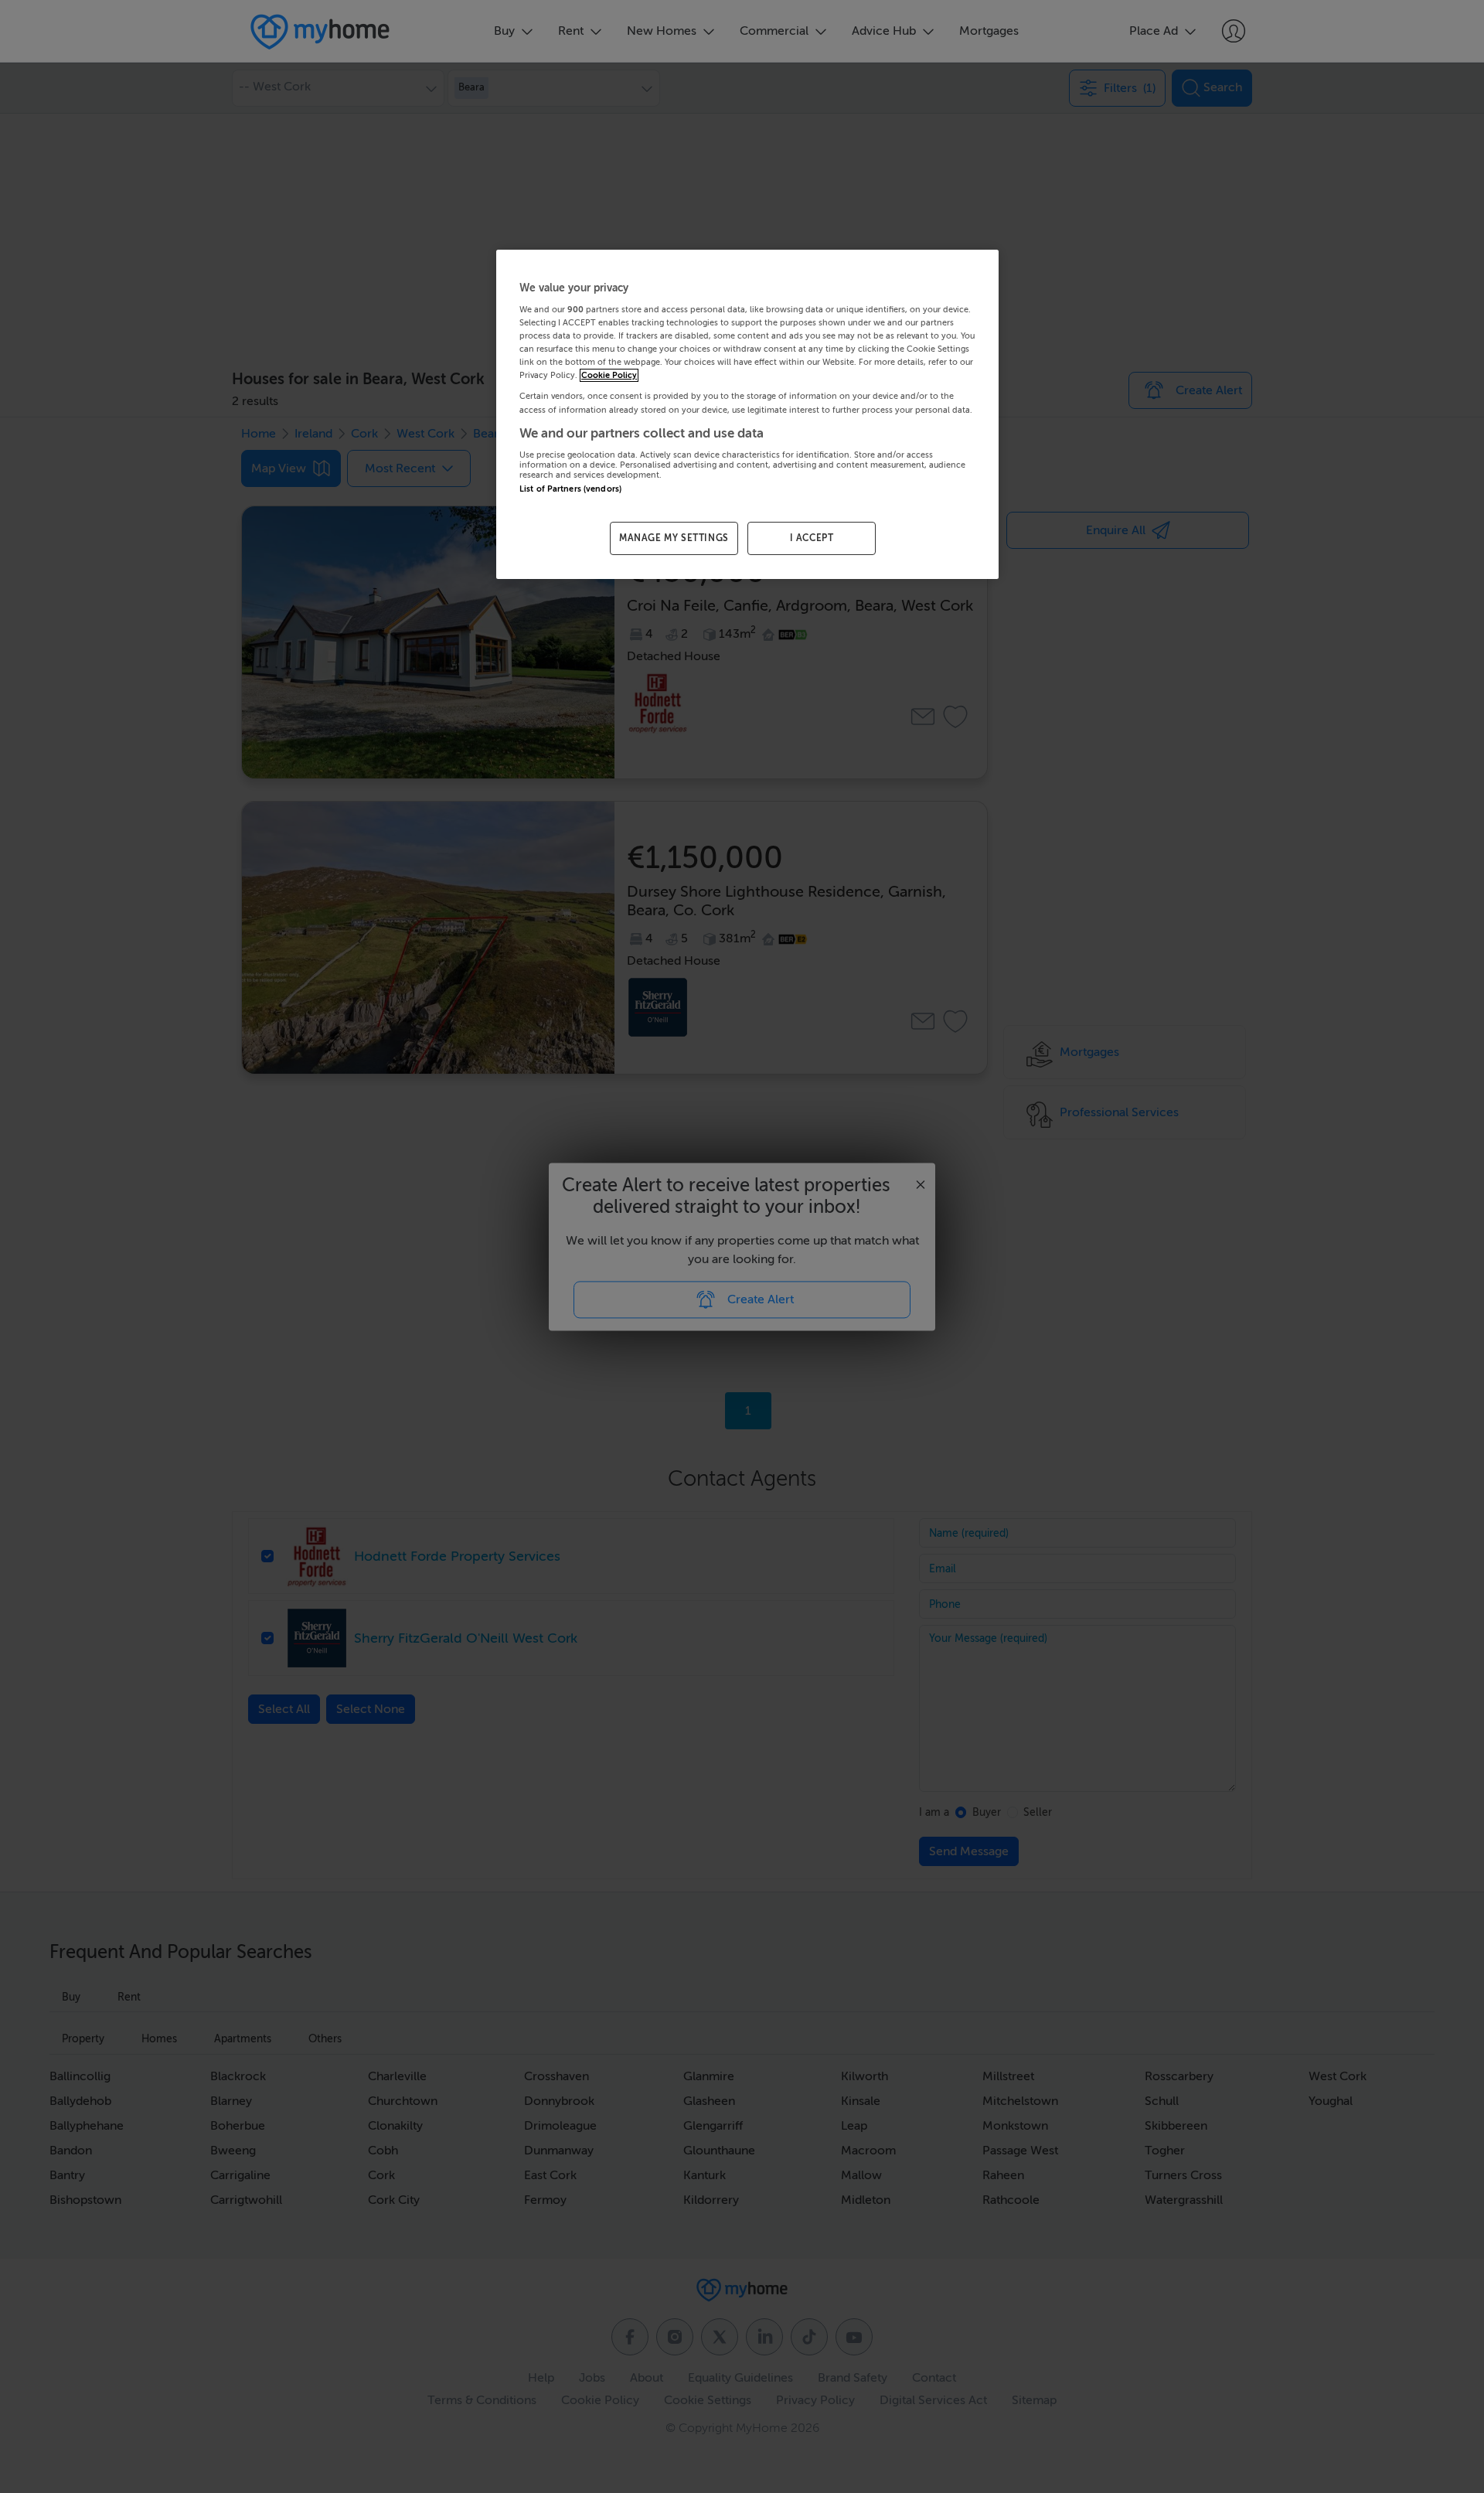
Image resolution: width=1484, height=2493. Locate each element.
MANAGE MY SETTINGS (674, 538)
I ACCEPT (812, 538)
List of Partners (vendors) (570, 489)
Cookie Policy (609, 375)
